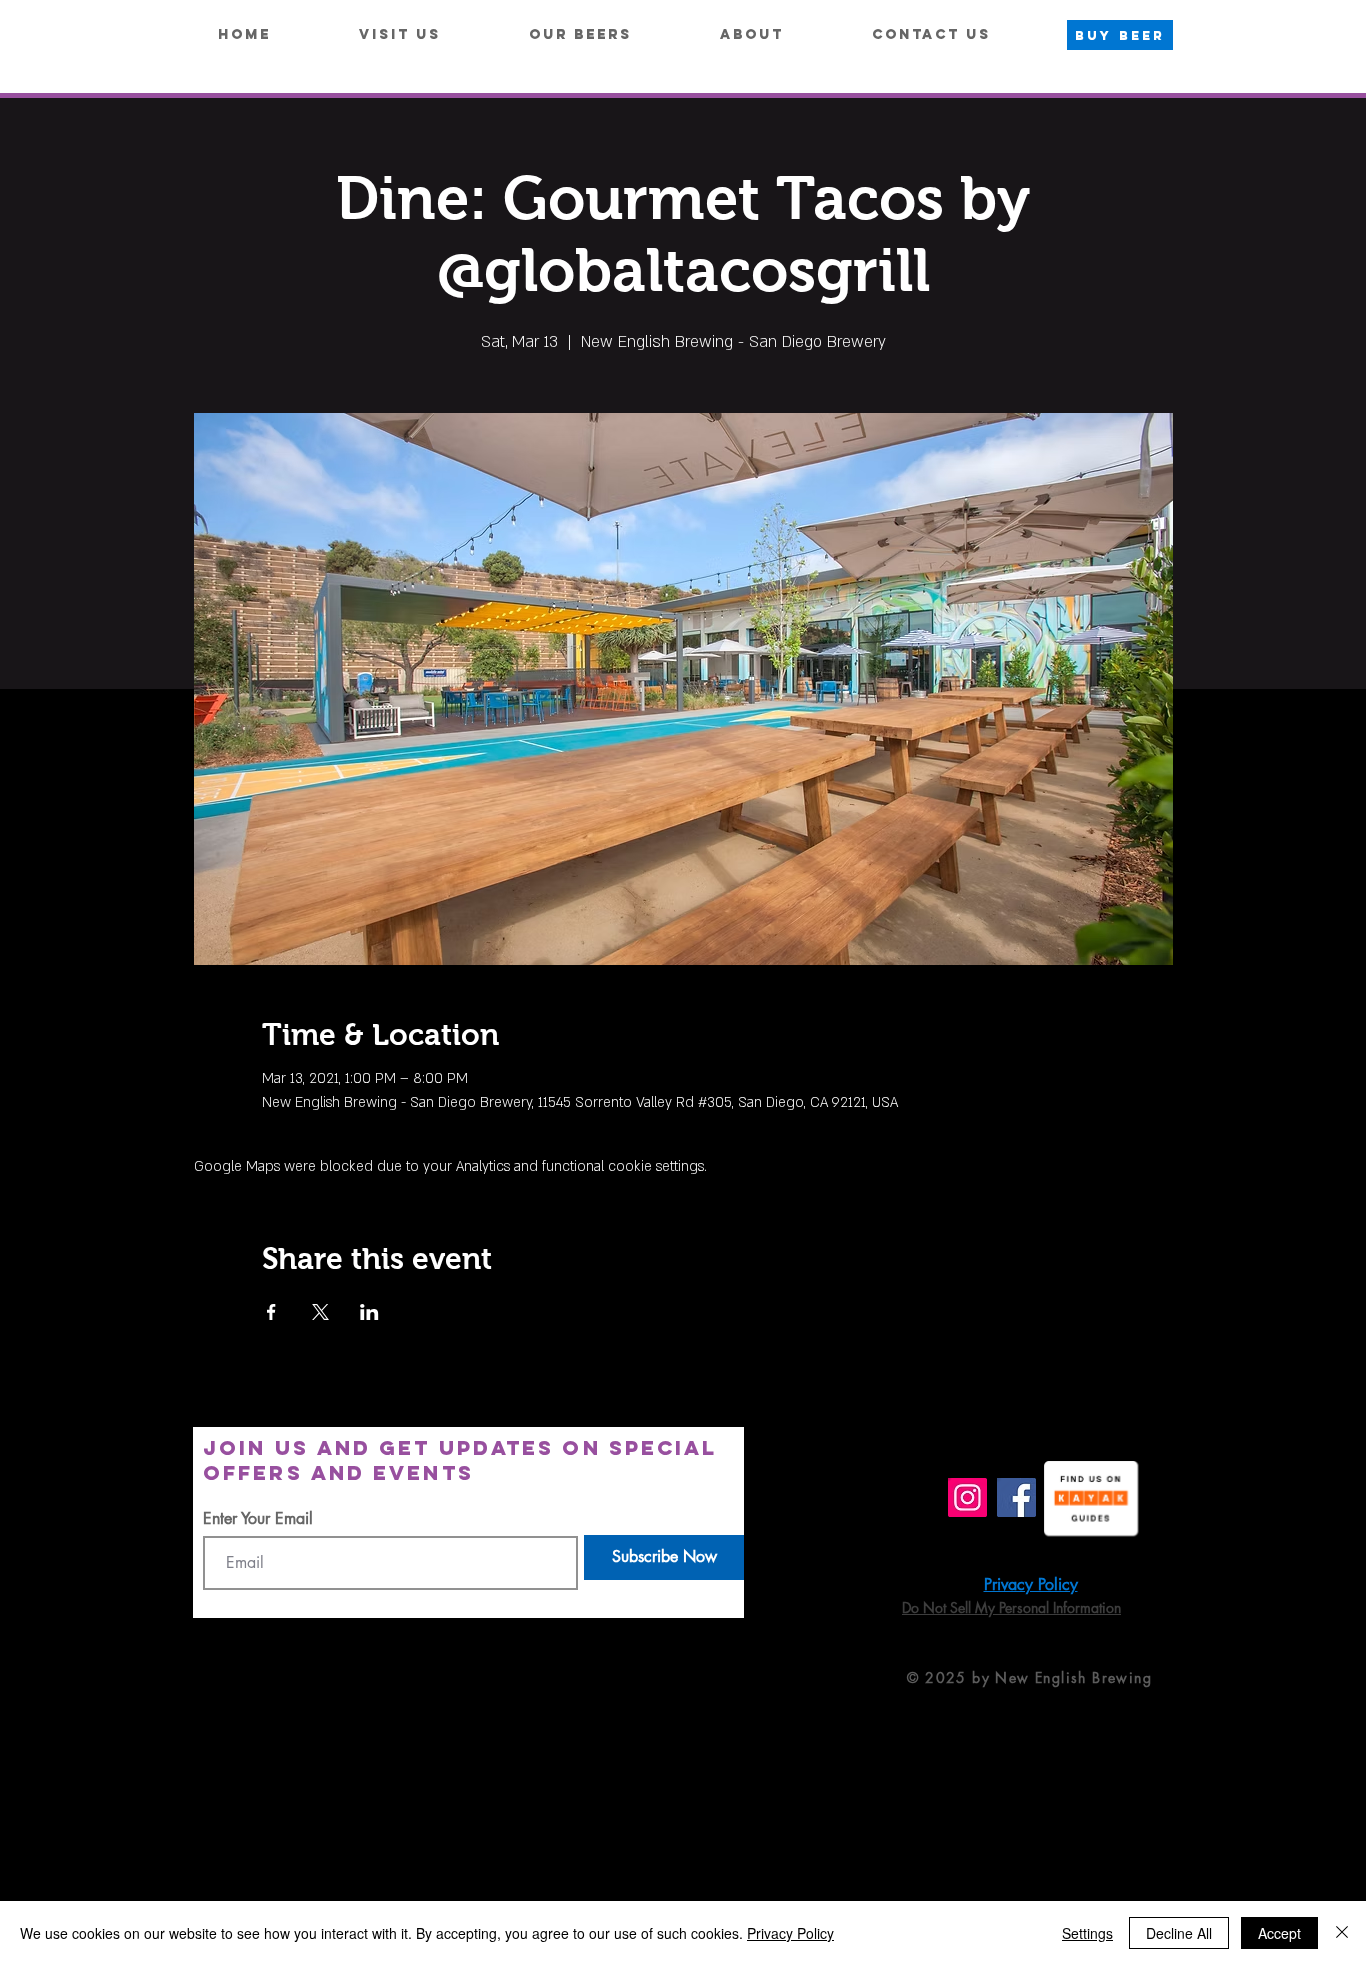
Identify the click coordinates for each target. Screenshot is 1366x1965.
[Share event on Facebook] (271, 1312)
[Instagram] (967, 1497)
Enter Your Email (258, 1519)
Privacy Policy (790, 1933)
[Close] (1342, 1933)
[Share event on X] (320, 1312)
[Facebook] (1016, 1497)
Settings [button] (1087, 1933)
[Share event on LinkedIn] (369, 1312)
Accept (1279, 1933)
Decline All (1179, 1933)
